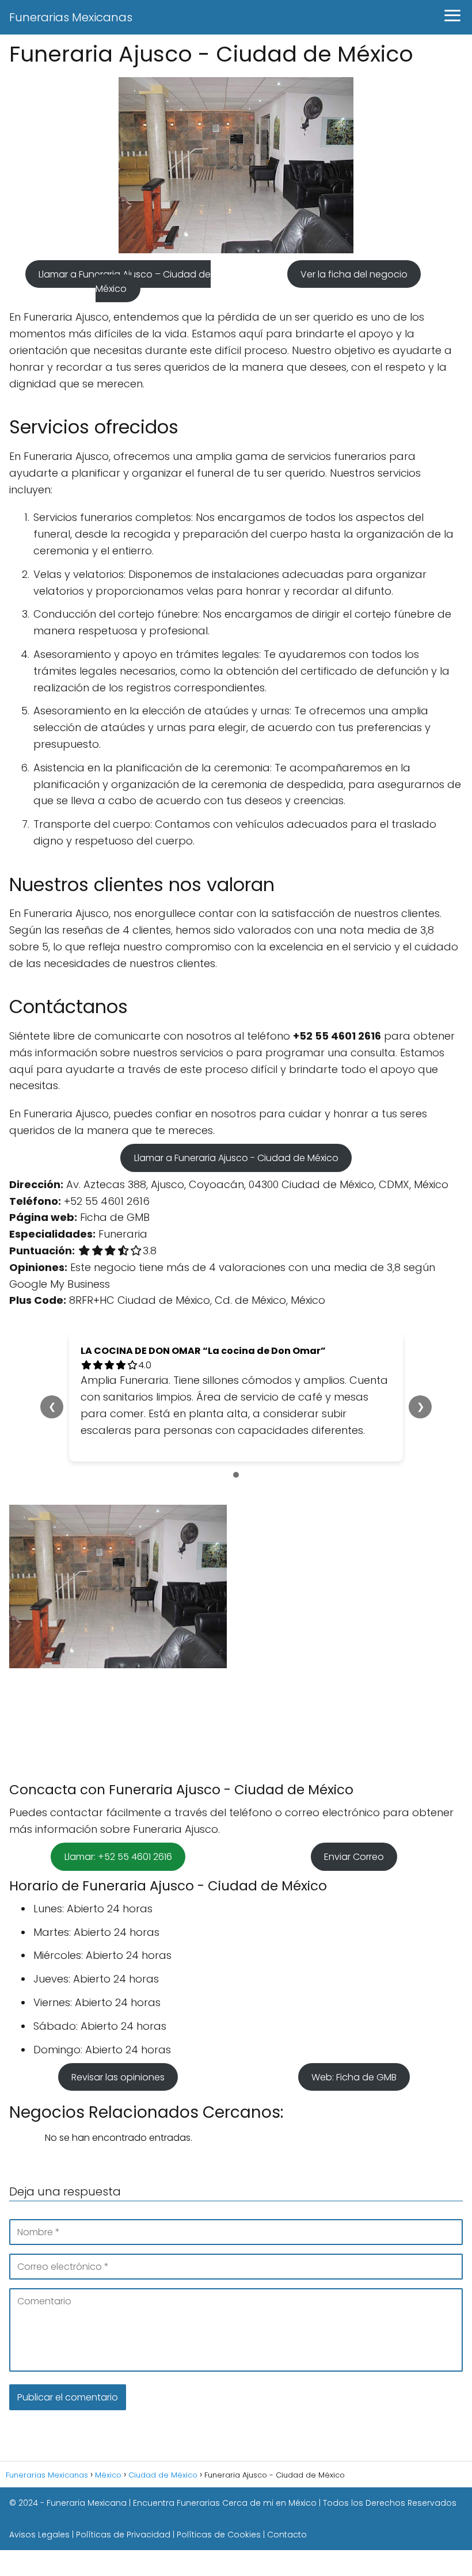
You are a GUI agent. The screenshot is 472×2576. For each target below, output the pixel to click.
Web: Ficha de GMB (354, 2077)
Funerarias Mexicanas (71, 17)
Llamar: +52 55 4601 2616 (118, 1857)
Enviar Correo (354, 1857)
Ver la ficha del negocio (354, 274)
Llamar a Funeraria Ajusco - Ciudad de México (236, 1158)
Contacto (287, 2535)
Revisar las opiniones (118, 2077)
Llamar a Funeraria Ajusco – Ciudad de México (125, 281)
